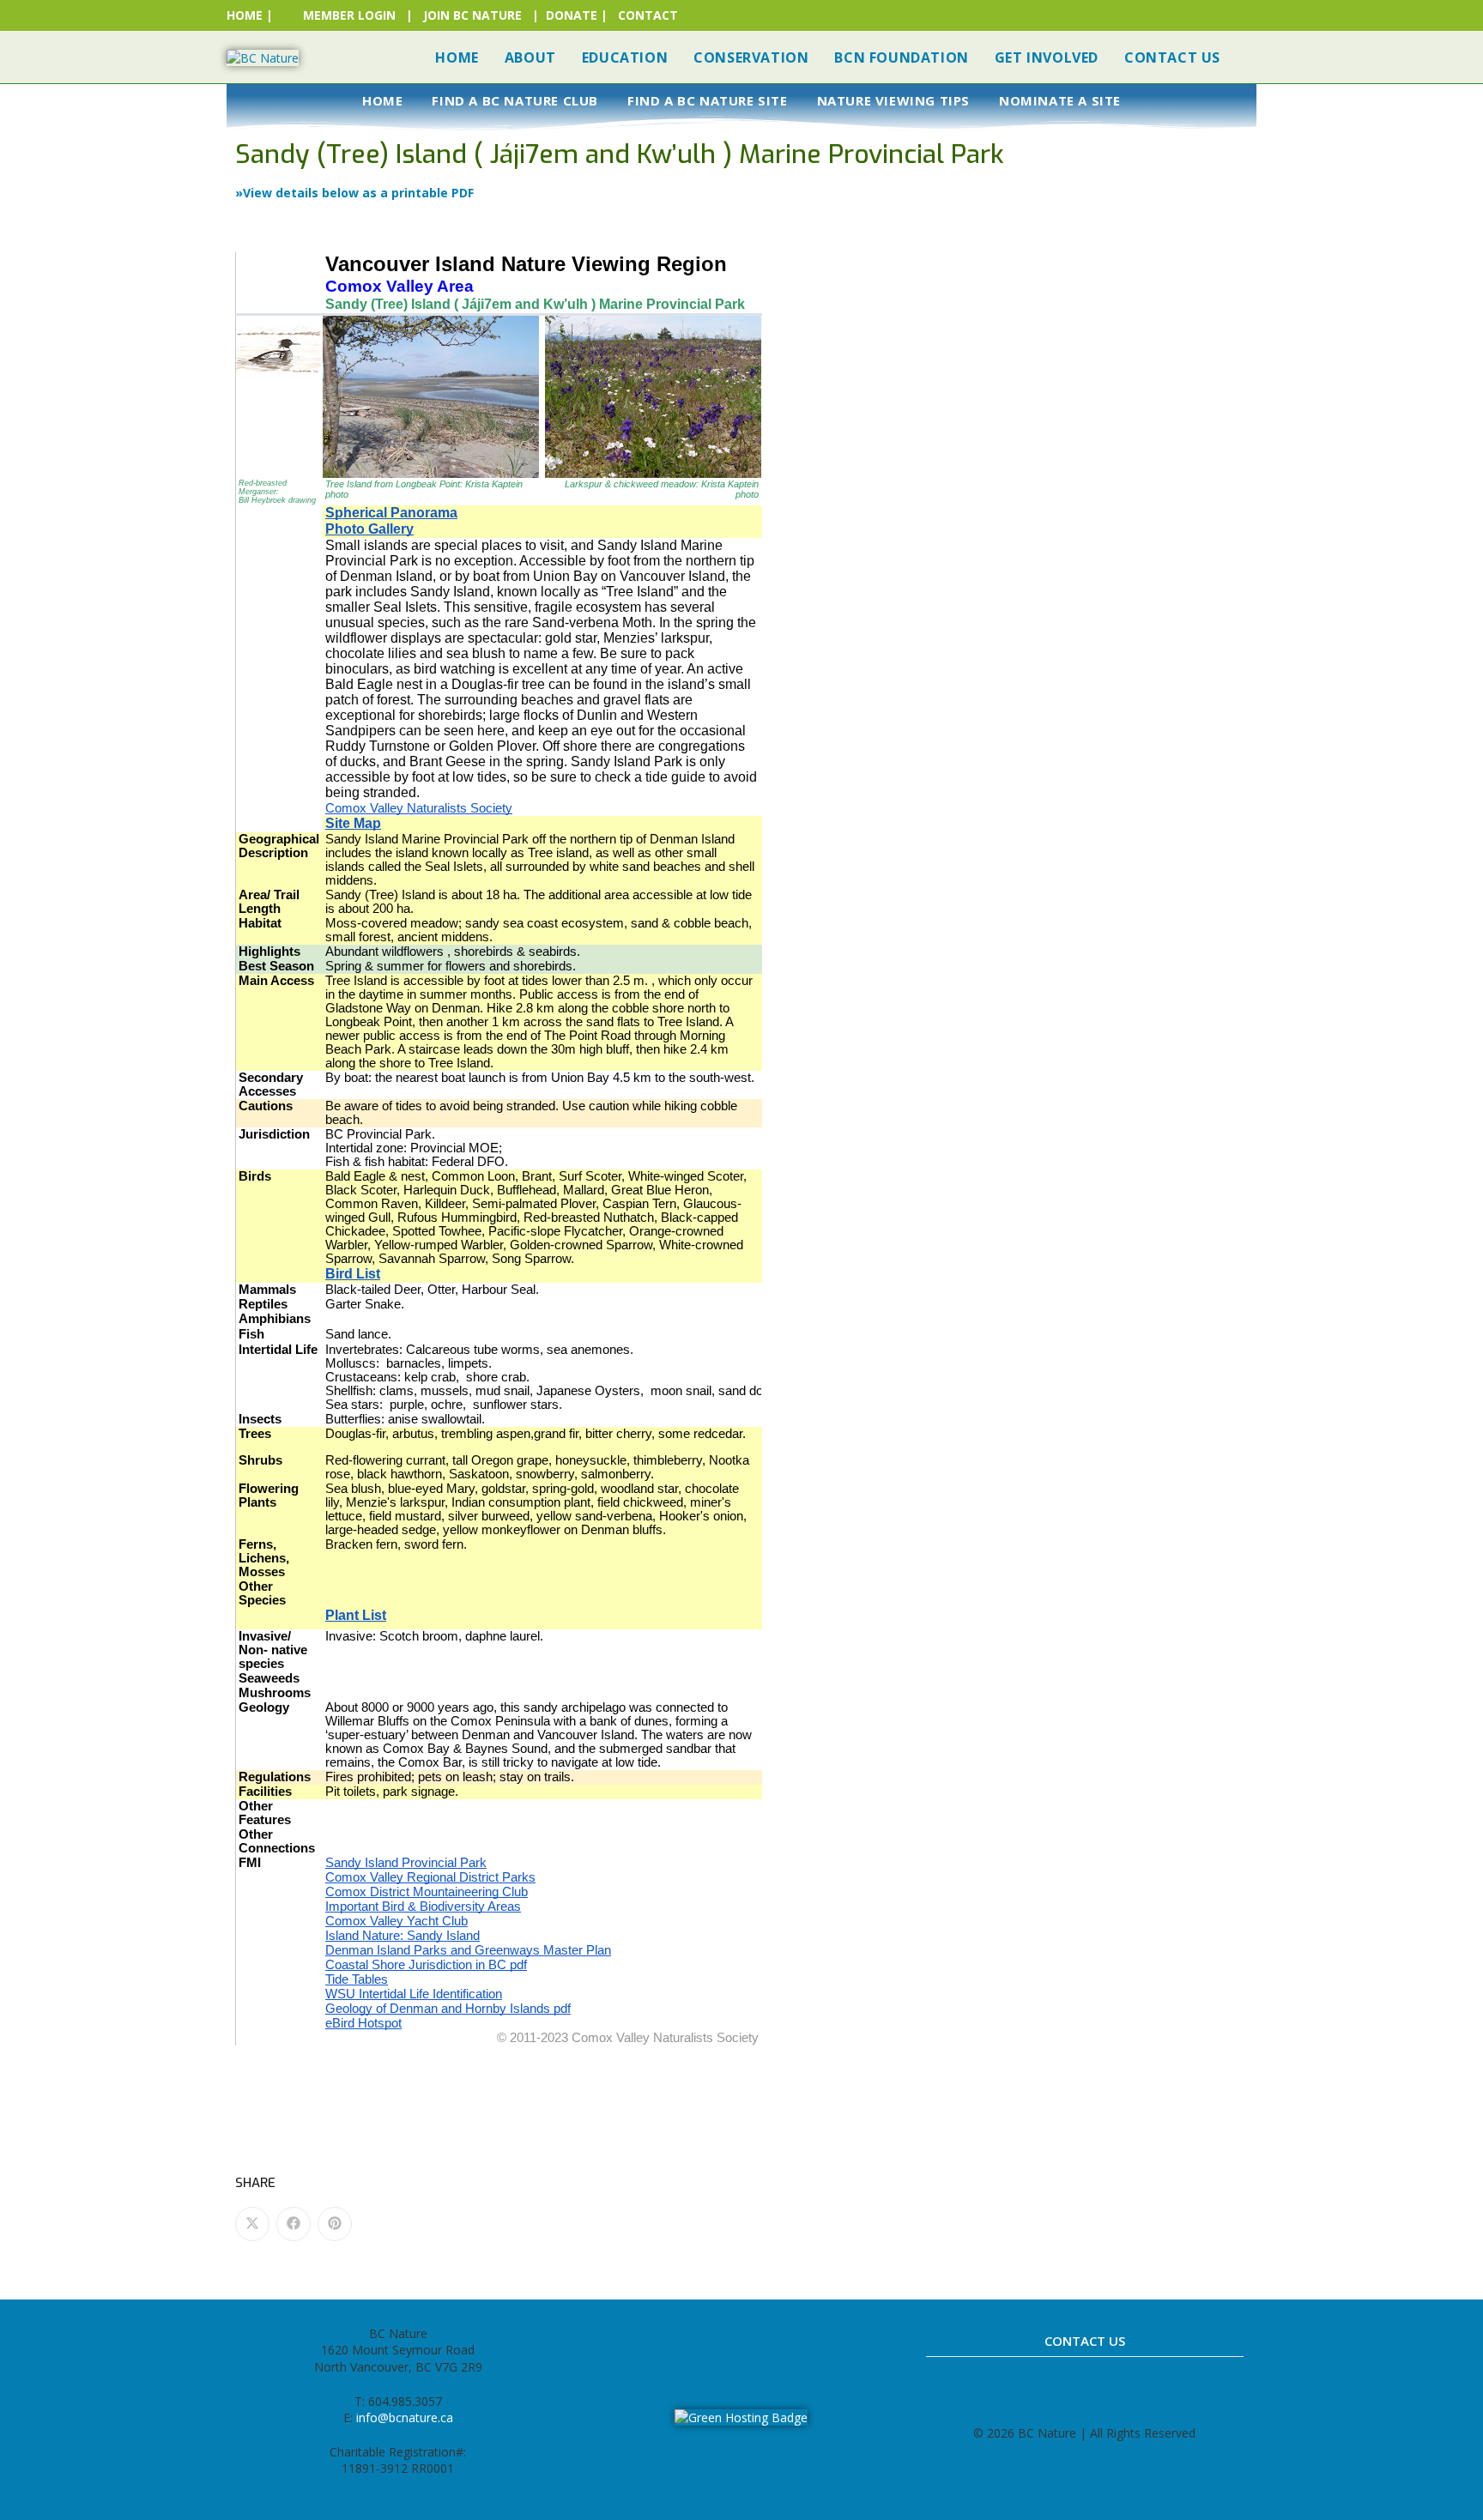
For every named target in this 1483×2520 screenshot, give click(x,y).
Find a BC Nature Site (708, 100)
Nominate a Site (1060, 100)
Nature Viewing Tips (893, 100)
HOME (245, 15)
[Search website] (1251, 57)
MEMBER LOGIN (349, 15)
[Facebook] (685, 2341)
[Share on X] (252, 2224)
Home (382, 100)
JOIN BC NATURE (472, 15)
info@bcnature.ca (405, 2417)
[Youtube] (798, 2341)
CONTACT (648, 15)
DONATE (572, 15)
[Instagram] (723, 2341)
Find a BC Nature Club (515, 100)
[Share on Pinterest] (335, 2224)
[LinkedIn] (760, 2341)
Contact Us (1085, 2341)
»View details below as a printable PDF (354, 193)
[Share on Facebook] (294, 2224)
